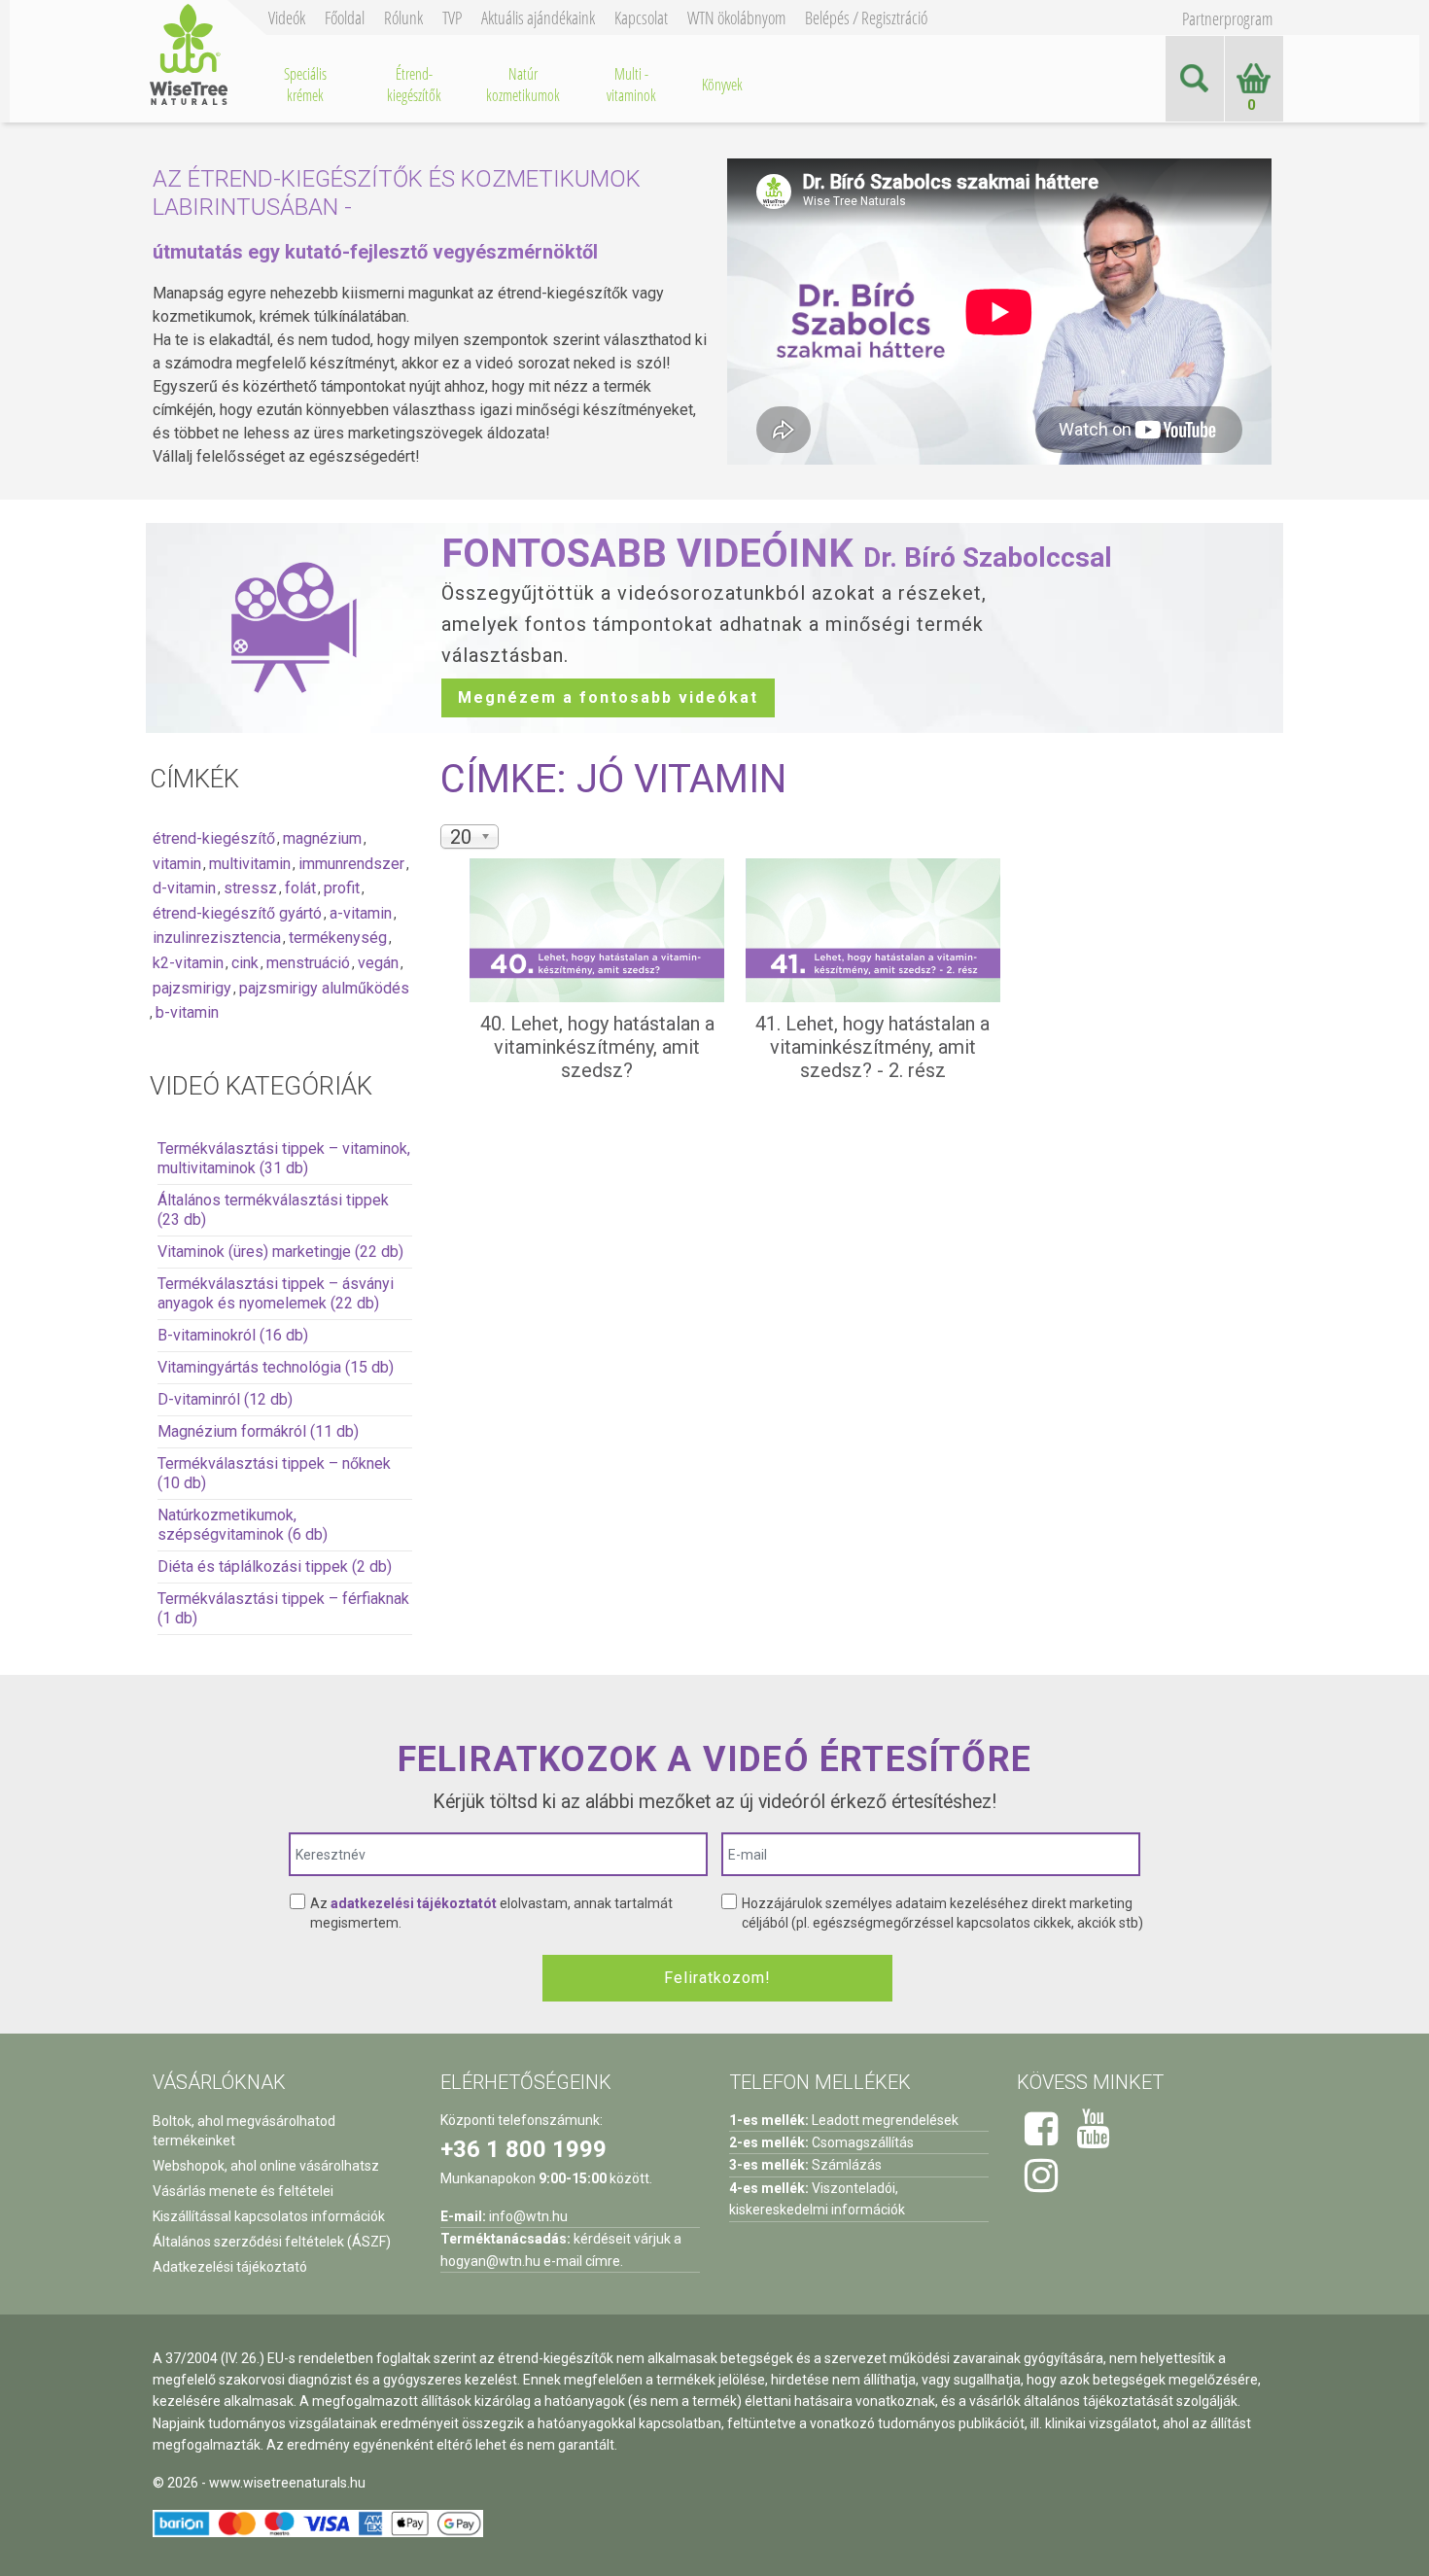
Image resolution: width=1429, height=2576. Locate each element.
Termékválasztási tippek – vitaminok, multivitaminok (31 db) (284, 1158)
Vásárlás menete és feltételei (243, 2191)
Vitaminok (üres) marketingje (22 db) (280, 1252)
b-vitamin (187, 1012)
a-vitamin (361, 913)
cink (245, 963)
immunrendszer (351, 864)
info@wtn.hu (528, 2216)
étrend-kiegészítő (214, 838)
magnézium (322, 838)
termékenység (338, 938)
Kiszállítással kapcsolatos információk (269, 2216)
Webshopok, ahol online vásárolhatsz (266, 2166)
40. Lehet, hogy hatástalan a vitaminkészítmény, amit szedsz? (597, 1047)
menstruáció (308, 963)
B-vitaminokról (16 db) (233, 1335)
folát (300, 888)
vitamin (177, 864)
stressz (250, 888)
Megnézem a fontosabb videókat (608, 697)
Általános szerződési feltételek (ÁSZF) (272, 2242)
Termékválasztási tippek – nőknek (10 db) (274, 1473)
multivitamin (250, 864)
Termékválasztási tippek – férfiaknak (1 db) (283, 1608)
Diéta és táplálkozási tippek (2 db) (275, 1566)
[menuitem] (305, 85)
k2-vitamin (188, 963)
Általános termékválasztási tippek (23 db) (273, 1210)
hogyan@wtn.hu (490, 2261)
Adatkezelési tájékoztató (230, 2267)
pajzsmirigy (192, 988)
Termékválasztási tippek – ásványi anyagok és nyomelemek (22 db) (276, 1293)
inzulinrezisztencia (217, 938)
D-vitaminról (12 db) (225, 1399)
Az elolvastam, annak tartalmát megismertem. (491, 1913)
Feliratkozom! (717, 1978)
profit (342, 888)
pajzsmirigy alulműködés (324, 988)
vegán (378, 963)
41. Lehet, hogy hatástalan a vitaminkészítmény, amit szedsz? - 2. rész (872, 1047)
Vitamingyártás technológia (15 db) (276, 1367)
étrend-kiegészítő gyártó (237, 913)
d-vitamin (184, 888)
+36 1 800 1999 (523, 2149)
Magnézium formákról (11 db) (258, 1431)
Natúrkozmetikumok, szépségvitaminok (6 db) (243, 1525)
